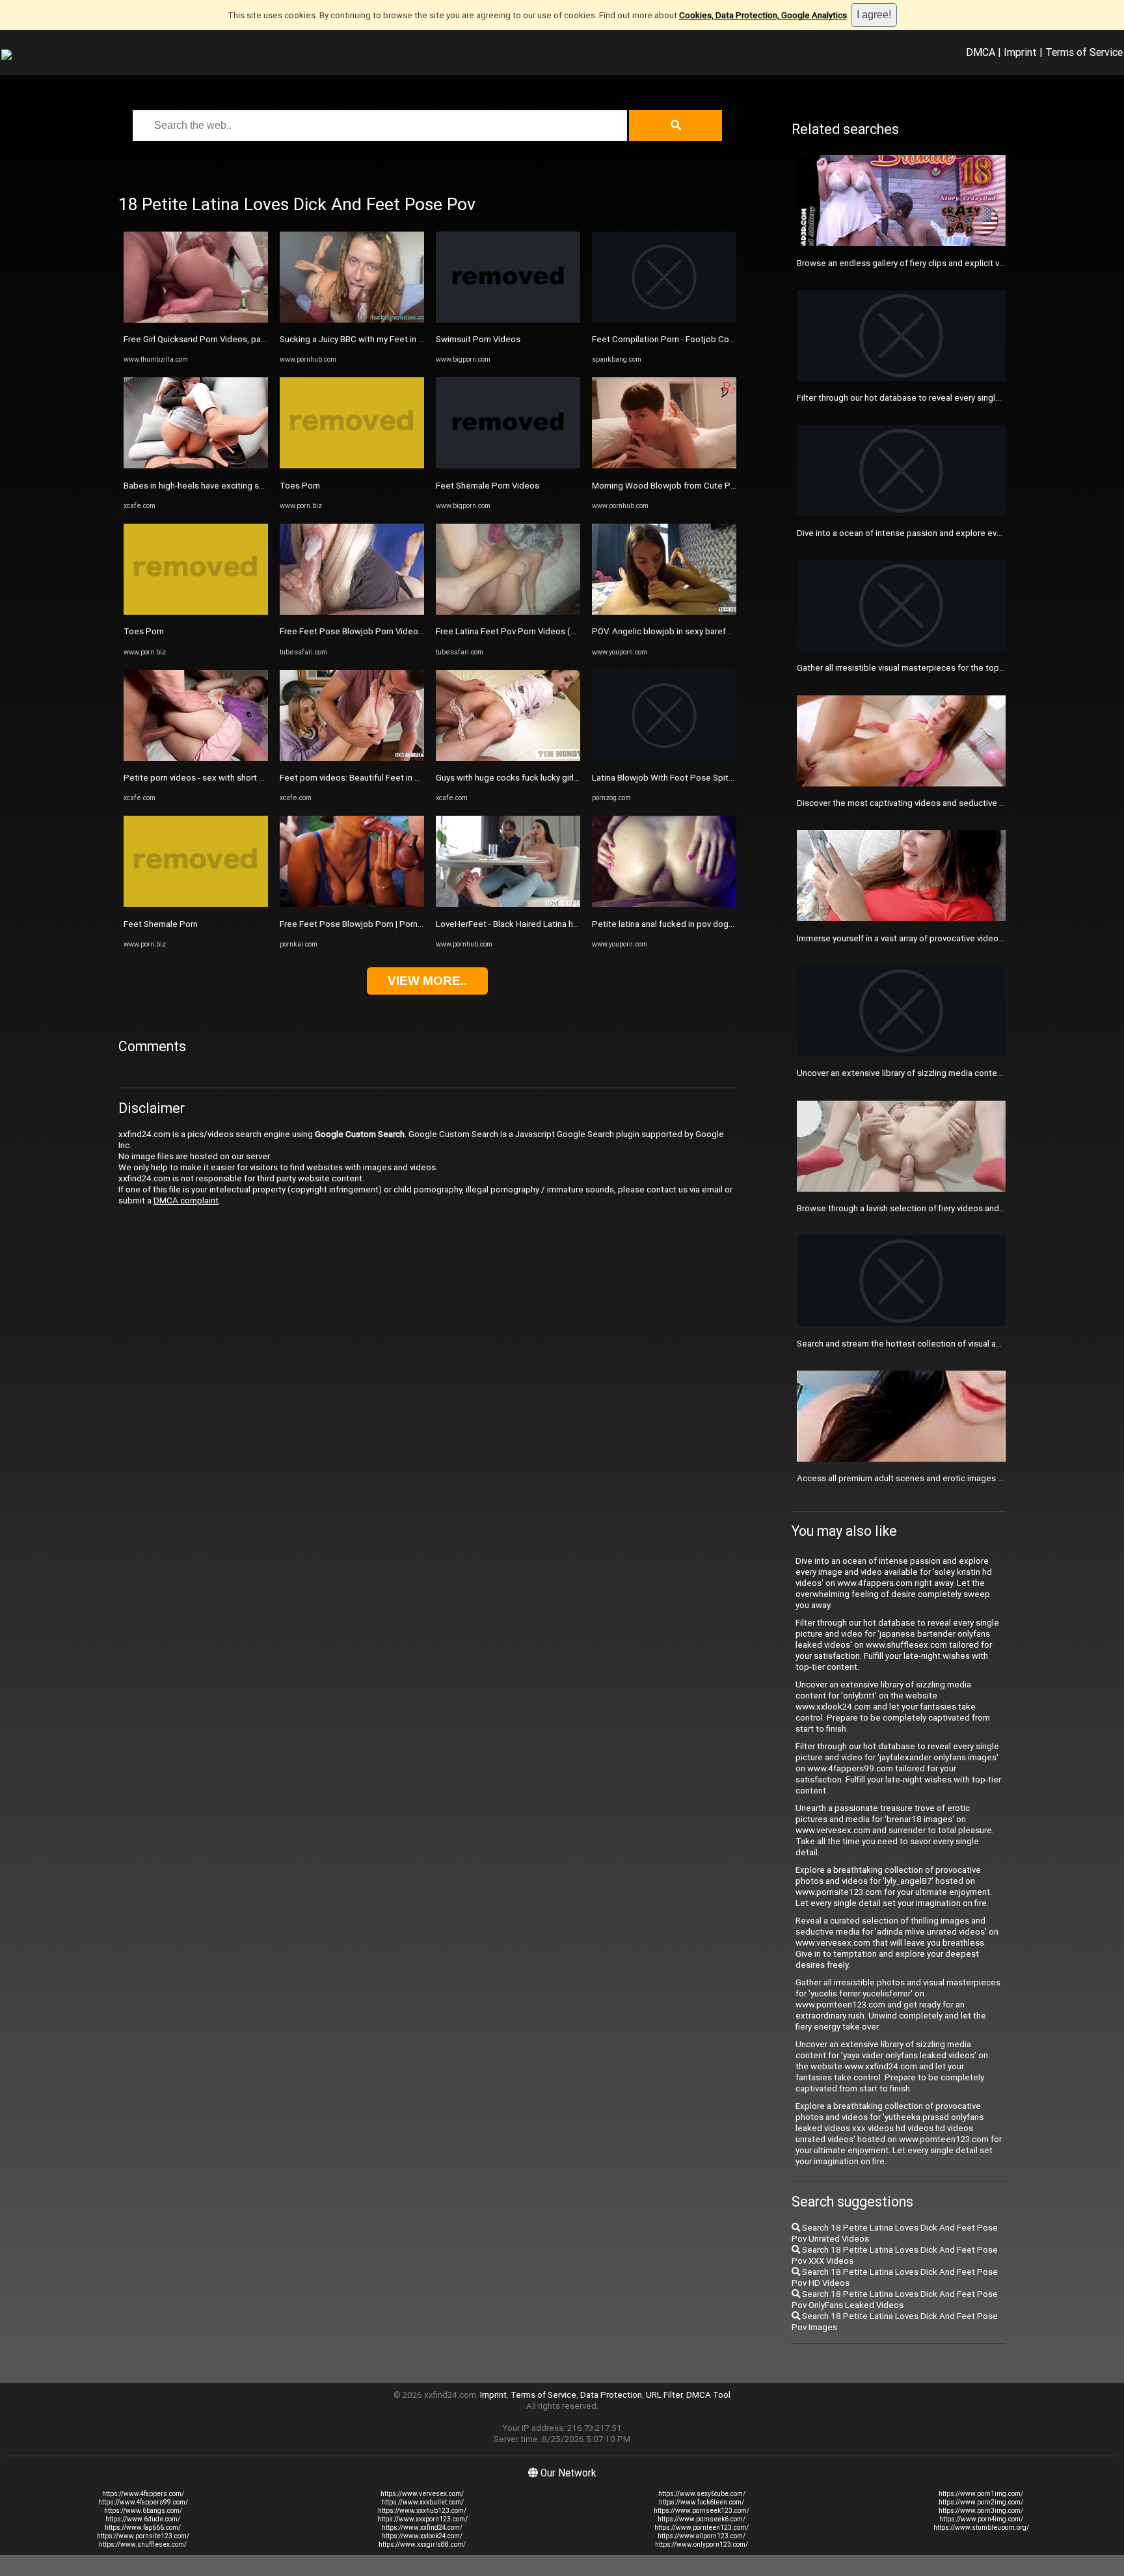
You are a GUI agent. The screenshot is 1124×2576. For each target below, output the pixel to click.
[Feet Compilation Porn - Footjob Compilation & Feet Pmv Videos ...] (664, 320)
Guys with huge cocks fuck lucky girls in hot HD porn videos (549, 778)
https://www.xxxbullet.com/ (422, 2502)
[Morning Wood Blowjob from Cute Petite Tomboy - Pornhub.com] (664, 465)
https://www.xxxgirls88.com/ (422, 2544)
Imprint (1020, 52)
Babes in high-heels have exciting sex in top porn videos (232, 486)
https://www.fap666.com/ (143, 2528)
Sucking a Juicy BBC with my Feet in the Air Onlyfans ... (383, 339)
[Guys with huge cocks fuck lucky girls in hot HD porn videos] (508, 758)
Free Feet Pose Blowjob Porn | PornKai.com (364, 924)
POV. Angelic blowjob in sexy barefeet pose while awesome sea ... (720, 631)
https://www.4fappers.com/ (143, 2494)
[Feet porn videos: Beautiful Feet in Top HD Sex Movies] (352, 758)
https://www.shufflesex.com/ (143, 2544)
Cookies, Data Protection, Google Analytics (763, 15)
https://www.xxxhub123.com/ (422, 2511)
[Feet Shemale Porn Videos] (508, 465)
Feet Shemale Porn (161, 924)
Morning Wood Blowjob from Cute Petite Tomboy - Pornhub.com (716, 486)
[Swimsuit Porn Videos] (508, 320)
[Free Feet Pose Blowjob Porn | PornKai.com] (352, 904)
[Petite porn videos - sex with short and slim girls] (196, 758)
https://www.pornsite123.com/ (143, 2536)
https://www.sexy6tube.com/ (702, 2494)
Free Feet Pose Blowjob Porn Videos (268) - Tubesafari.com (396, 631)
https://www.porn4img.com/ (981, 2519)
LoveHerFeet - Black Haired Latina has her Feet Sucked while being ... (569, 924)
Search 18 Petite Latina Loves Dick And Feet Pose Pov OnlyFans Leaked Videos (895, 2300)
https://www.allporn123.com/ (702, 2536)
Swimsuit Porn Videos (478, 339)
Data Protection (611, 2395)
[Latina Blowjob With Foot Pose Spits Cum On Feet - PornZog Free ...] (664, 758)
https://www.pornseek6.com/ (702, 2519)
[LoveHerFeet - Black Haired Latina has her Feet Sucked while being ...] (508, 904)
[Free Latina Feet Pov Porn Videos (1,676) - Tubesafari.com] (508, 612)
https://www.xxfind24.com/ (422, 2528)
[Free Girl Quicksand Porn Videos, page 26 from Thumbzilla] (196, 320)
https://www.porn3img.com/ (981, 2511)
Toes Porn (144, 631)
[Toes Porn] (196, 612)
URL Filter (664, 2395)
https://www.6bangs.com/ (143, 2511)
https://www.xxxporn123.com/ (422, 2519)
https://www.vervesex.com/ (422, 2494)
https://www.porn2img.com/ (981, 2502)
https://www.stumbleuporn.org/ (981, 2528)
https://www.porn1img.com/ (981, 2494)
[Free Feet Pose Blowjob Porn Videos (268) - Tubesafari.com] (352, 612)
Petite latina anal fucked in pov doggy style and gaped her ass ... (716, 924)
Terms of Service (1084, 52)
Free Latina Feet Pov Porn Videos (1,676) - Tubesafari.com (549, 631)
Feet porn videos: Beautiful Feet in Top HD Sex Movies (385, 778)
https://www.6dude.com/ (143, 2519)
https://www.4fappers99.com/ (143, 2502)
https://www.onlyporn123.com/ (702, 2544)
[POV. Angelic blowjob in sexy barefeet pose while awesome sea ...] (664, 612)
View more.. (427, 981)
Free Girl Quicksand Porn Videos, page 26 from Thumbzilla (235, 339)
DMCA (981, 52)
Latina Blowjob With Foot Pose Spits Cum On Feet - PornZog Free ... (723, 778)
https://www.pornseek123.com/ (702, 2511)
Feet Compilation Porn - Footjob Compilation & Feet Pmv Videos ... (720, 339)
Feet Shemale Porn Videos (488, 486)
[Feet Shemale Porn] (196, 904)
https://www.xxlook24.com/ (422, 2536)
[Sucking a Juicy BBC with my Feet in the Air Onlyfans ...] (352, 320)
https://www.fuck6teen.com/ (702, 2502)
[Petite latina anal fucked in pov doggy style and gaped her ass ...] (664, 904)
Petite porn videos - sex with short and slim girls (216, 778)
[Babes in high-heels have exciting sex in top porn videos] (196, 465)
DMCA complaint (186, 1201)
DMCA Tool (708, 2395)
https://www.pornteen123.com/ (702, 2528)
